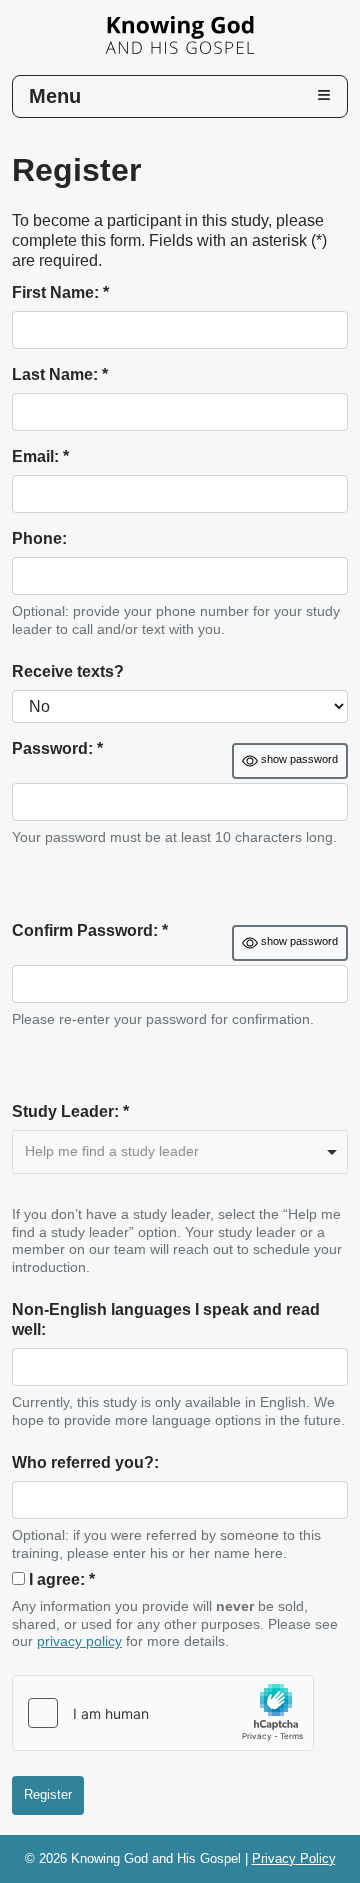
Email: (40, 456)
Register (48, 1794)
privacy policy (79, 1641)
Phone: (39, 538)
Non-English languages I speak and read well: (166, 1319)
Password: (57, 748)
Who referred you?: (85, 1462)
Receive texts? (68, 671)
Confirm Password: (90, 930)
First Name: (60, 292)
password (299, 759)
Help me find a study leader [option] (112, 1151)
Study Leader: (70, 1111)
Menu (55, 96)
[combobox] (180, 1152)
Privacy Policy (294, 1858)
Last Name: (60, 374)
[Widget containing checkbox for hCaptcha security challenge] (163, 1713)
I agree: (62, 1579)
